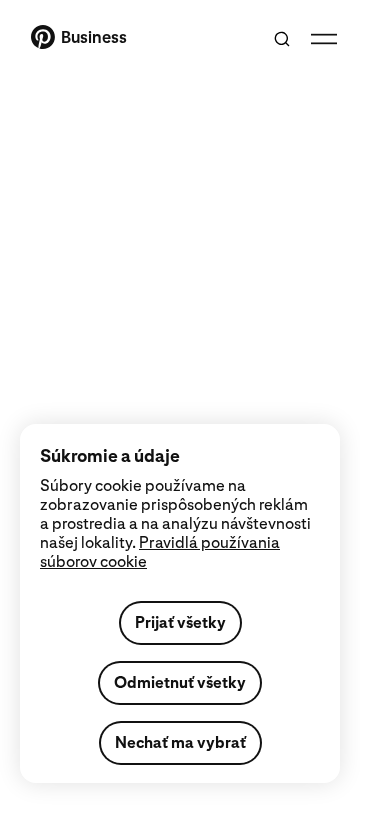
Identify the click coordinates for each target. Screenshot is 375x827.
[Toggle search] (282, 39)
